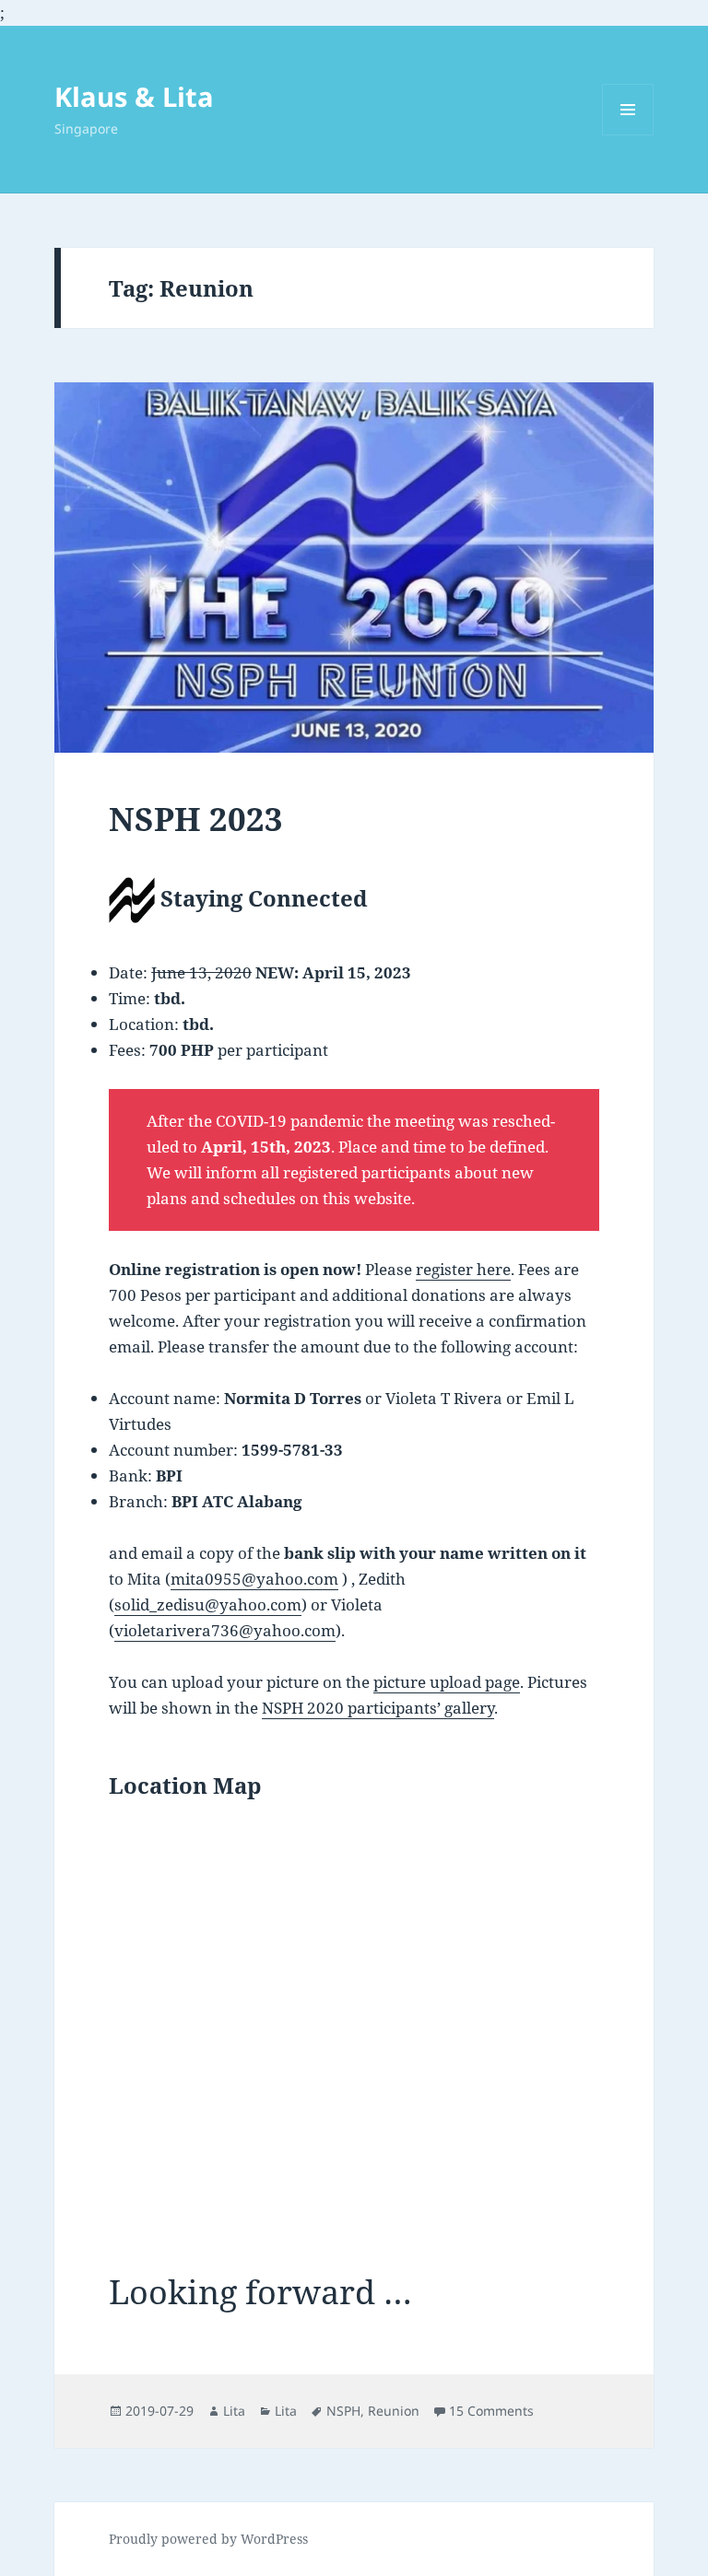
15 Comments (491, 2411)
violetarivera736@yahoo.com (225, 1630)
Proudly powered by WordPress (208, 2539)
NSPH (343, 2411)
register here (463, 1269)
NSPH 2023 (196, 819)
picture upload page (447, 1682)
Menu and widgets (628, 135)
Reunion (394, 2411)
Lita (234, 2411)
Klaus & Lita (134, 96)
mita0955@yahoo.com (254, 1579)
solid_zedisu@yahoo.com (208, 1604)
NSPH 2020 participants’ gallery (378, 1708)
